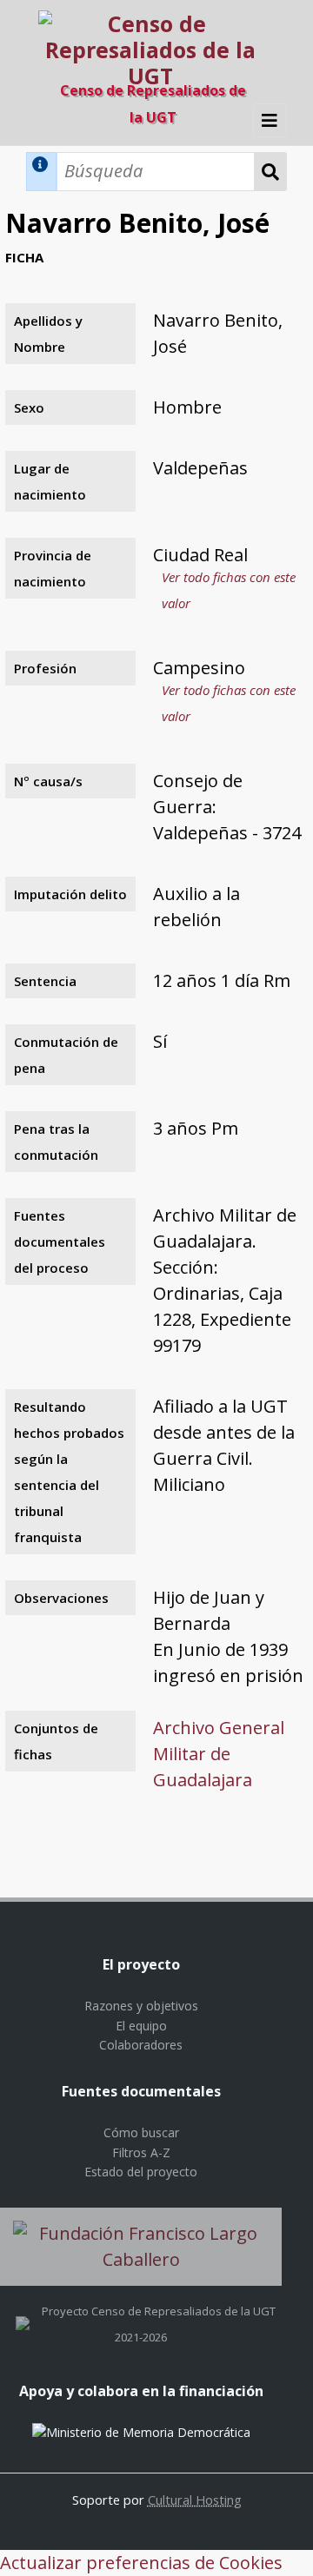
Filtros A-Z (141, 2152)
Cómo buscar (141, 2132)
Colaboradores (141, 2045)
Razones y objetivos (141, 2006)
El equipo (141, 2026)
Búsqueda (271, 172)
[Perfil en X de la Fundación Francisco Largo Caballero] (23, 2311)
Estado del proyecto (141, 2172)
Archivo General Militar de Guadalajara (219, 1754)
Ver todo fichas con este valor (229, 590)
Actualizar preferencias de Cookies (141, 2563)
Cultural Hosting (195, 2500)
